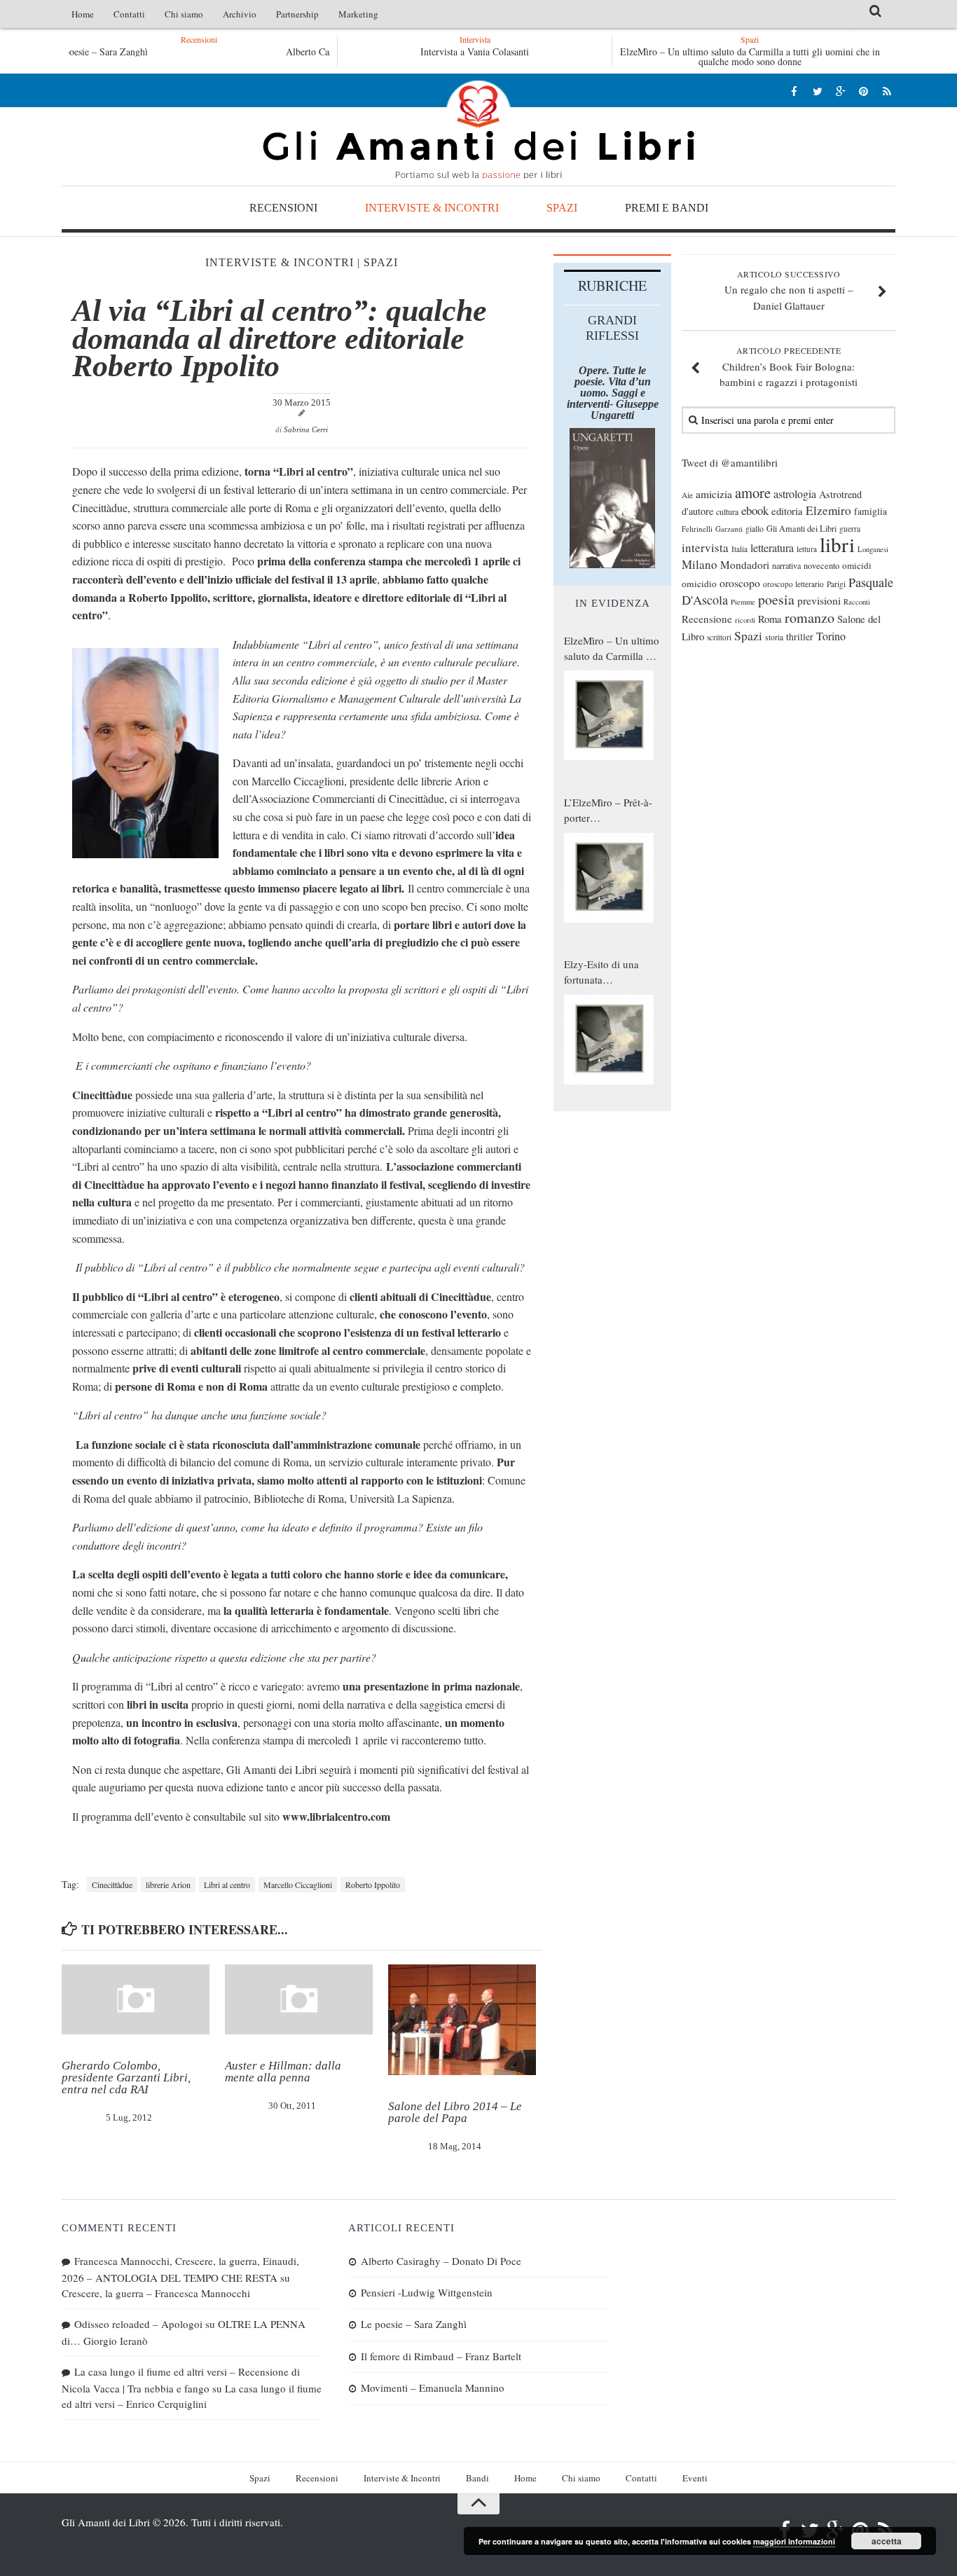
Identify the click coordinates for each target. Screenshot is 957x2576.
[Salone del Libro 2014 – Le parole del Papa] (462, 2020)
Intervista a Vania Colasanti (475, 51)
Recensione (707, 619)
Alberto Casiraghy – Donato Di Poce (198, 51)
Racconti (857, 602)
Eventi (695, 2478)
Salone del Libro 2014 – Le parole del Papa (455, 2112)
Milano (700, 564)
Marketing (358, 14)
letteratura (772, 548)
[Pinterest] (863, 91)
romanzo (810, 618)
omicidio (699, 584)
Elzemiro (828, 510)
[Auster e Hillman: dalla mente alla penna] (299, 1999)
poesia (776, 599)
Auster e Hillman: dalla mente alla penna (283, 2072)
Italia (739, 549)
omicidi (857, 565)
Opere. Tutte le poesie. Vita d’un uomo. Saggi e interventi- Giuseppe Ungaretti (613, 393)
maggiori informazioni (794, 2541)
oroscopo (740, 583)
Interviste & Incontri (432, 208)
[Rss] (887, 91)
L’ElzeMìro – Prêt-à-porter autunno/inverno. (608, 811)
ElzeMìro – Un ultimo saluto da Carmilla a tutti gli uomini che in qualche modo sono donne (750, 56)
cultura (727, 511)
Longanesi (873, 549)
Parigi (836, 584)
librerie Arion (168, 1885)
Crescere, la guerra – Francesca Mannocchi (156, 2293)
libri (837, 544)
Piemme (743, 602)
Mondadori (745, 565)
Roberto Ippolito (373, 1885)
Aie (687, 495)
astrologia (795, 494)
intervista (705, 547)
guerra (850, 529)
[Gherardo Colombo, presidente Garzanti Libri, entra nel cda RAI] (136, 1999)
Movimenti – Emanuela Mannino (433, 2388)
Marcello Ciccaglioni (298, 1885)
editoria (787, 511)
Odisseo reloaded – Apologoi (138, 2324)
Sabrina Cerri (306, 429)
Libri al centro (227, 1885)
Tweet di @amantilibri (730, 462)
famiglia (870, 511)
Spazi (562, 208)
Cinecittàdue (112, 1885)
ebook (755, 510)
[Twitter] (817, 91)
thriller (800, 636)
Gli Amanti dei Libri (478, 130)
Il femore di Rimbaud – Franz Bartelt (441, 2356)
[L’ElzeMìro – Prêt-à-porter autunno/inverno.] (609, 878)
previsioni (819, 600)
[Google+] (840, 91)
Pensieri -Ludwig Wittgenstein (427, 2292)
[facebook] (794, 91)
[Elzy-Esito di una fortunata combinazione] (609, 1040)
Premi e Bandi (667, 208)
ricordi (745, 620)
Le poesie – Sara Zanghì (414, 2324)
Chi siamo (184, 14)
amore (753, 493)
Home (83, 14)
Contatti (129, 14)
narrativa (786, 565)
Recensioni (283, 208)
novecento (821, 566)
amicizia (714, 494)
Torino (831, 636)
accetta (887, 2541)
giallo (755, 529)
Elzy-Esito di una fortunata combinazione (601, 972)
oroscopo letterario (793, 584)
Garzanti (729, 529)
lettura (807, 549)
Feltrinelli (697, 529)
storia (774, 637)
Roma (770, 619)
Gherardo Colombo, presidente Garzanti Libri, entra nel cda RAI (126, 2078)
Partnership (297, 14)
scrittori (719, 637)
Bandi (477, 2478)
